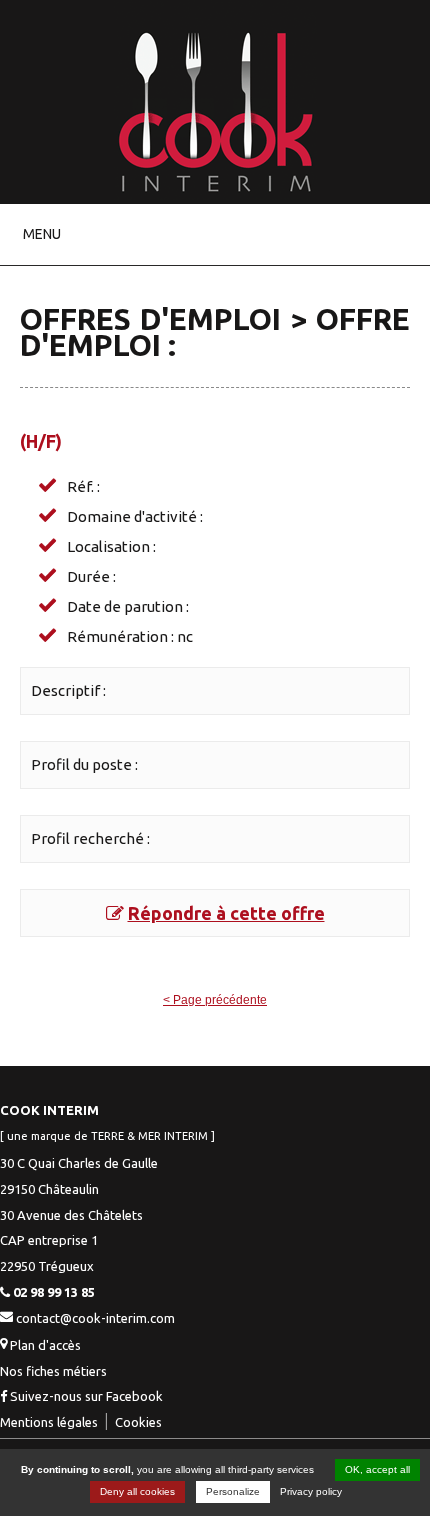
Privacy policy (311, 1491)
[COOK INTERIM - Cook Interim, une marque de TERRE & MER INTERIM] (215, 194)
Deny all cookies (137, 1491)
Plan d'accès (45, 1345)
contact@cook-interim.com (95, 1318)
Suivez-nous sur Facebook (85, 1396)
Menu (42, 234)
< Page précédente (215, 1000)
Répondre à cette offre (226, 913)
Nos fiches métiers (53, 1370)
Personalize (233, 1491)
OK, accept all (377, 1469)
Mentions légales (49, 1422)
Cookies (138, 1422)
